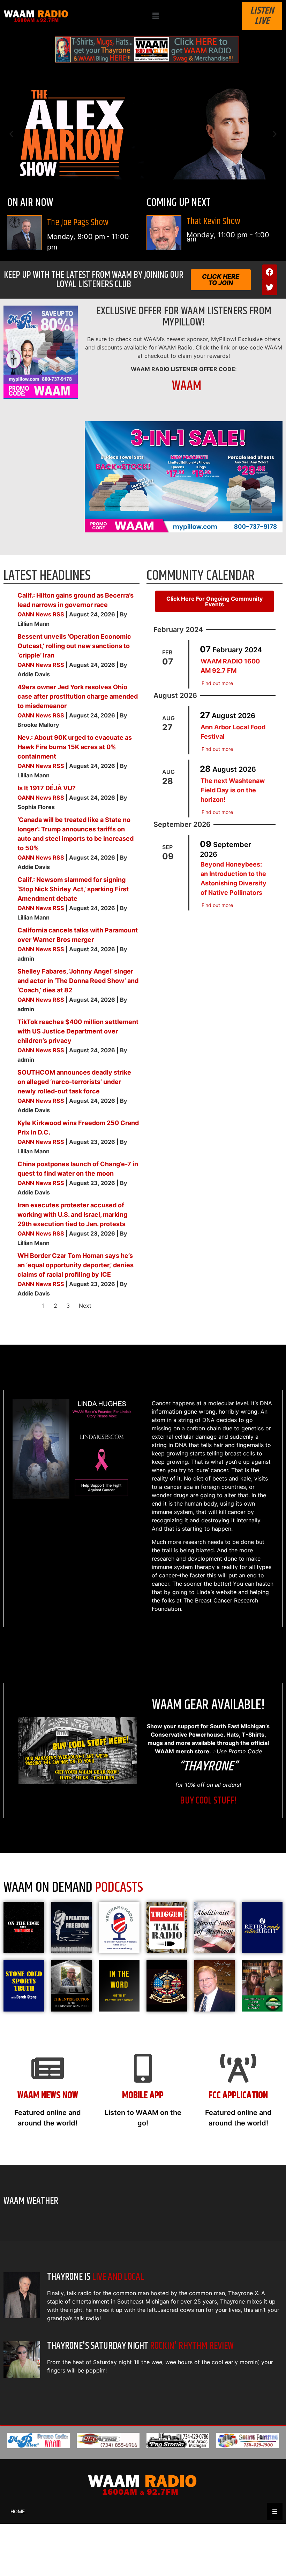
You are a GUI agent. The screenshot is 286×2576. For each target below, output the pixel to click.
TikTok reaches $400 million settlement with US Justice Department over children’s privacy (78, 1031)
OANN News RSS (41, 614)
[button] (156, 16)
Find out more (217, 683)
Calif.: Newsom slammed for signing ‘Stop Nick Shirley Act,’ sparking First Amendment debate (73, 889)
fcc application (238, 2096)
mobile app (143, 2096)
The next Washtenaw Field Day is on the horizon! (233, 790)
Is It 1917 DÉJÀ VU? (47, 788)
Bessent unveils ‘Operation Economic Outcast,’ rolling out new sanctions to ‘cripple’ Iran (74, 646)
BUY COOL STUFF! (208, 1801)
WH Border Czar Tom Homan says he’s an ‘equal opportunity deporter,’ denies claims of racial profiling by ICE (76, 1265)
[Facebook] (270, 272)
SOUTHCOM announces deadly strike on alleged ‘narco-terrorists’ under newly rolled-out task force (74, 1082)
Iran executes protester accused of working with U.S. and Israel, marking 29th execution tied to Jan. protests (72, 1214)
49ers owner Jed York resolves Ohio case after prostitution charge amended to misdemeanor (78, 696)
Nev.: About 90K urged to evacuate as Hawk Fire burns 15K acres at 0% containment (75, 747)
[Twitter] (270, 287)
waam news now (48, 2096)
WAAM (187, 386)
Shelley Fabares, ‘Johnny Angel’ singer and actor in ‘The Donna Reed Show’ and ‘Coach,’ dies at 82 (78, 981)
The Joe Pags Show (78, 222)
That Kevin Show (213, 221)
